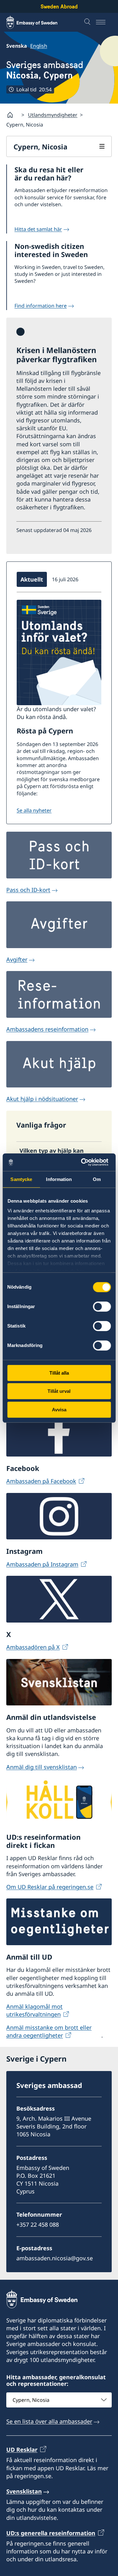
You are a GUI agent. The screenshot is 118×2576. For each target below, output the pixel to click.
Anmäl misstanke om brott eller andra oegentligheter (49, 2031)
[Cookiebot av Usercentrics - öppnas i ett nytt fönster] (84, 1162)
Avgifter (17, 959)
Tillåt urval (59, 1391)
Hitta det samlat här (38, 229)
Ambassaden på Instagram (42, 1564)
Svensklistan (24, 2491)
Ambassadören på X (33, 1647)
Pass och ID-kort (28, 890)
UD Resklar (22, 2450)
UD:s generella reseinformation (51, 2533)
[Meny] (104, 22)
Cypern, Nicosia (40, 147)
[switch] (102, 1307)
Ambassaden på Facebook (41, 1481)
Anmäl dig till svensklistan (42, 1767)
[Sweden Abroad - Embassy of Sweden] (38, 22)
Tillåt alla (59, 1373)
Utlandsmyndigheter (53, 115)
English (39, 46)
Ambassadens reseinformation (47, 1029)
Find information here (41, 306)
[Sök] (88, 22)
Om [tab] (97, 1179)
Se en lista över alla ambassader (49, 2421)
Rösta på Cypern (45, 731)
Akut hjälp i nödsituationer (42, 1099)
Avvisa (59, 1410)
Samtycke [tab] (21, 1179)
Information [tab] (59, 1179)
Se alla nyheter (34, 810)
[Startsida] (13, 115)
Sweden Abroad (59, 6)
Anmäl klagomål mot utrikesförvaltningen (34, 2010)
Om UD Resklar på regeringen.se (50, 1887)
